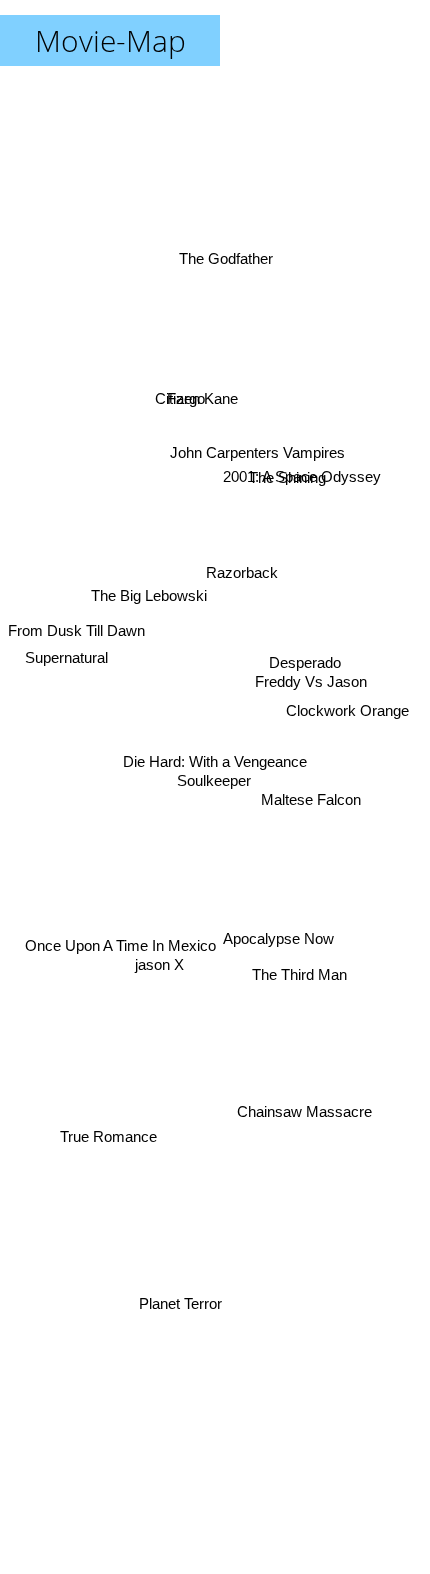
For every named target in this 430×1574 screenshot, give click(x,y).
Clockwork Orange (349, 670)
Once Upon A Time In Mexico (118, 978)
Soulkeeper (212, 779)
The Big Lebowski (155, 513)
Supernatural (64, 667)
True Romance (109, 1134)
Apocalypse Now (287, 885)
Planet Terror (178, 1295)
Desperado (306, 694)
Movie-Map (110, 40)
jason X (163, 1017)
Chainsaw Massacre (299, 1134)
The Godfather (232, 243)
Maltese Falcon (314, 779)
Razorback (238, 582)
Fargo (197, 359)
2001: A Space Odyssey (302, 446)
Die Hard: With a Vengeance (215, 761)
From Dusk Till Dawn (76, 633)
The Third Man (305, 945)
